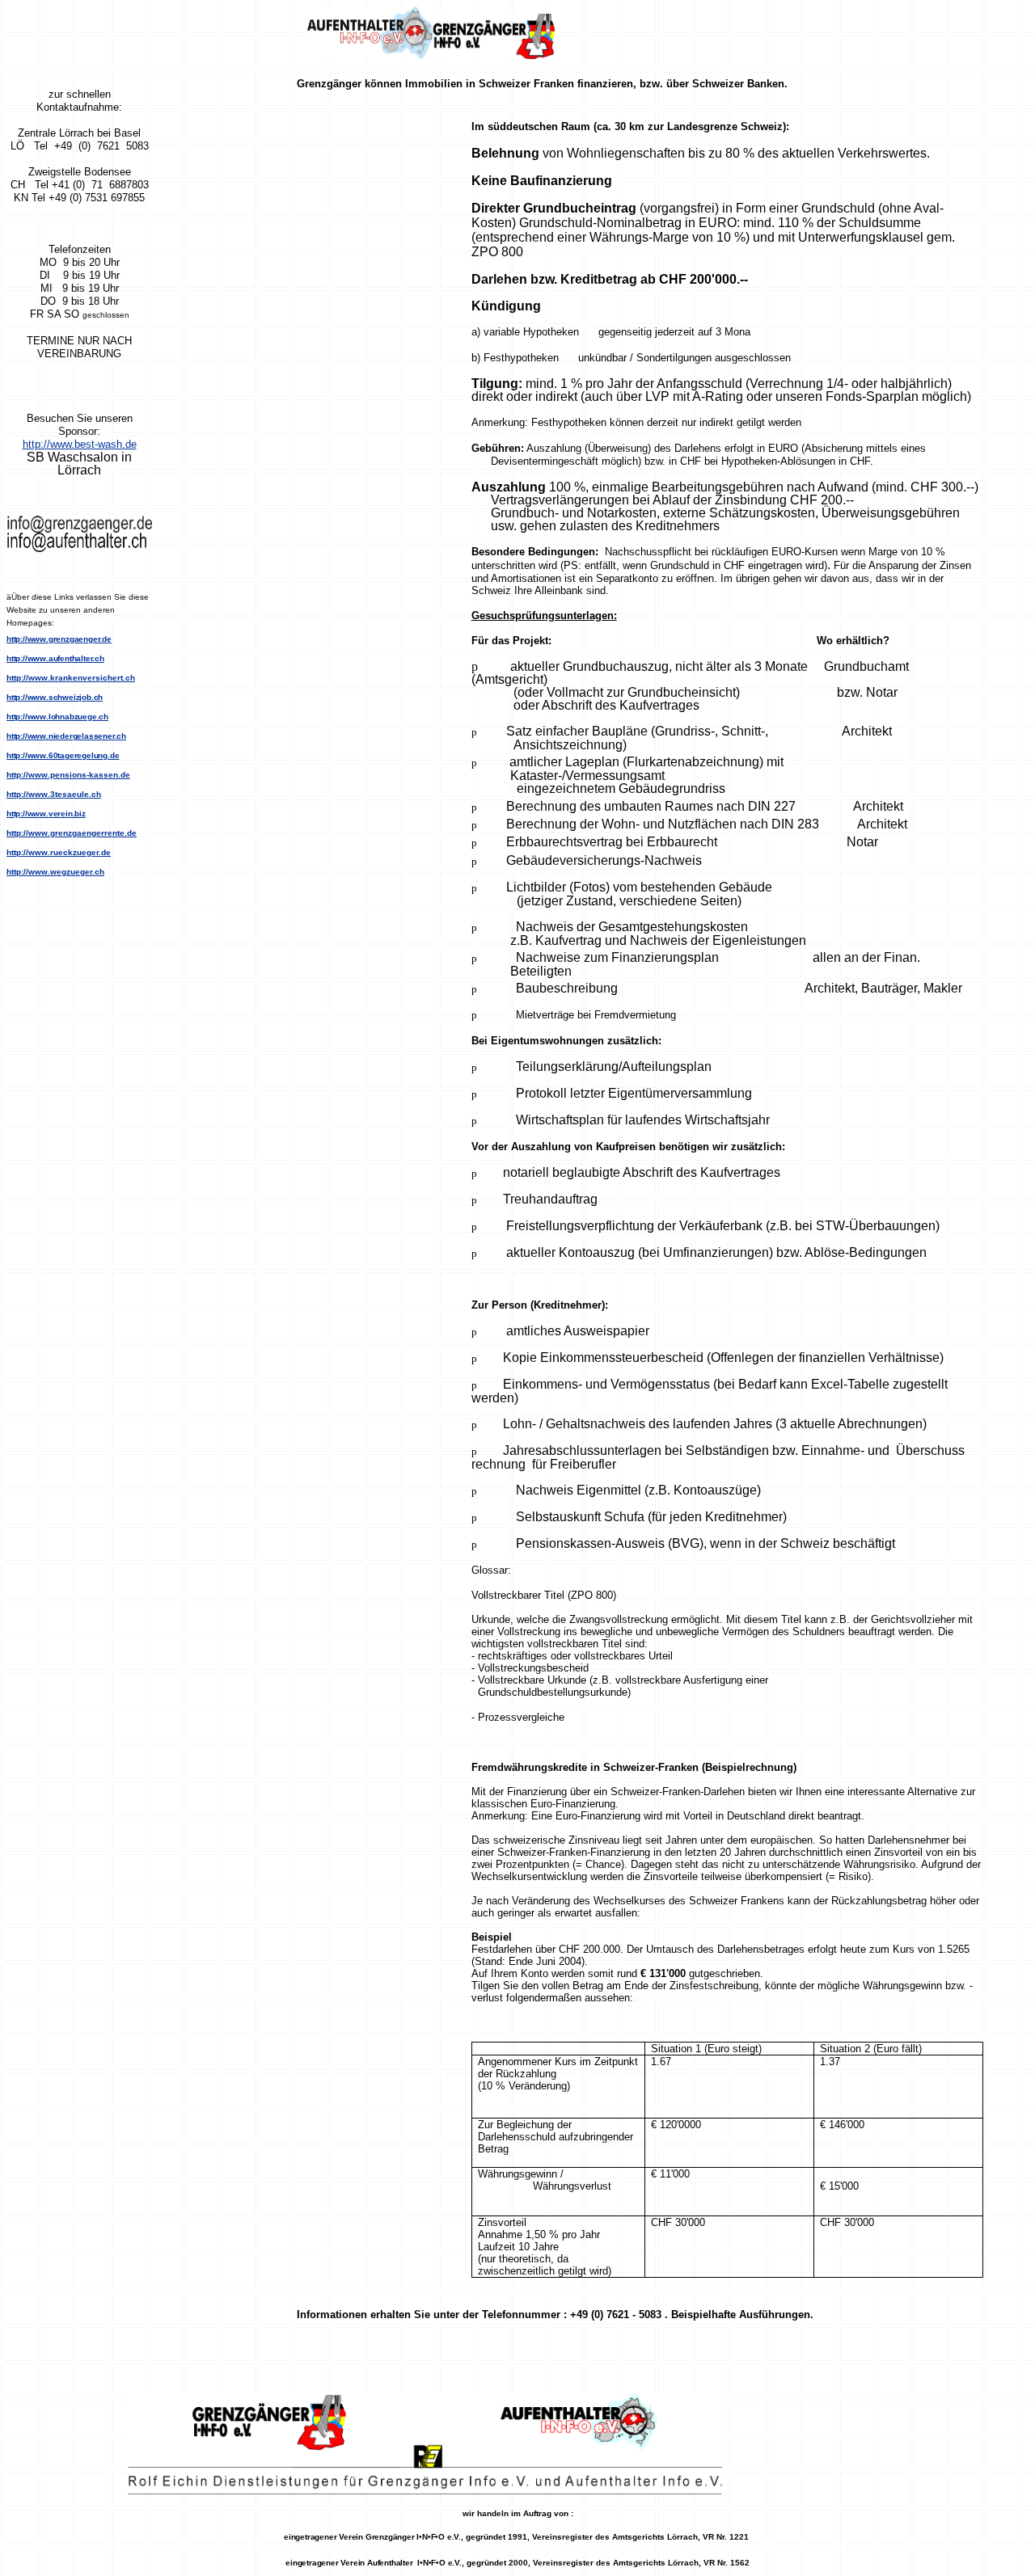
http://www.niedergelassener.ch (66, 736)
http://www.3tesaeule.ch (54, 794)
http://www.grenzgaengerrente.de (72, 833)
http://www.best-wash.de (80, 444)
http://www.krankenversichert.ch (71, 678)
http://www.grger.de (59, 639)
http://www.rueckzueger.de (59, 852)
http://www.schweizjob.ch (55, 697)
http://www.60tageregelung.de (63, 755)
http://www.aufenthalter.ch (55, 658)
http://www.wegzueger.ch (55, 872)
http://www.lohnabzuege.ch (57, 717)
